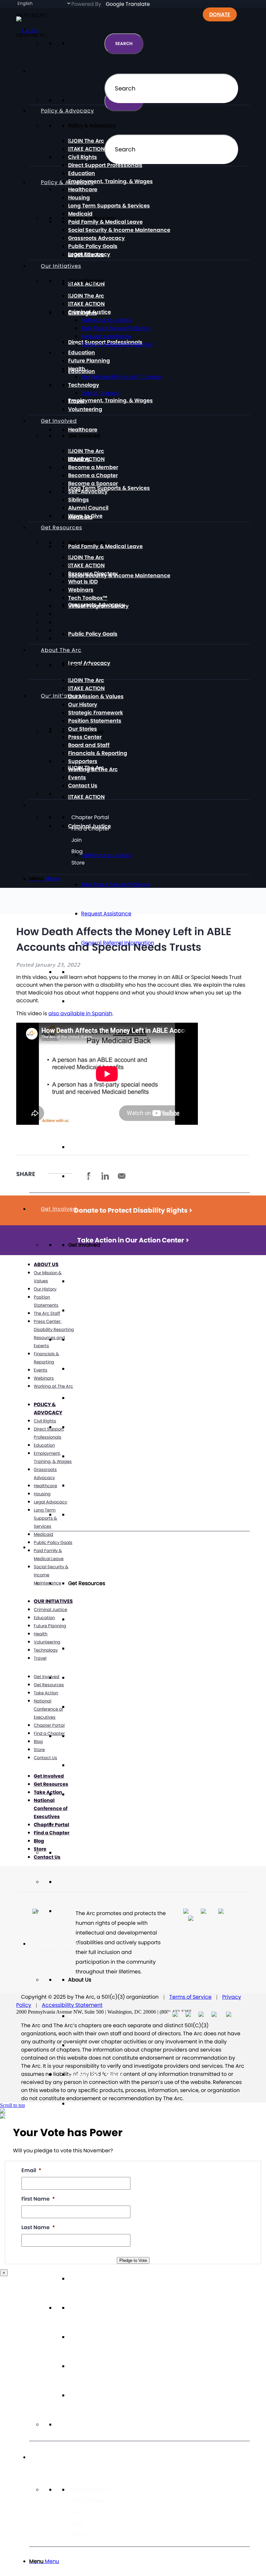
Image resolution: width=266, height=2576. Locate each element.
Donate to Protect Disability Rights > (133, 1210)
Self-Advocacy (88, 1427)
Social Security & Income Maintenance (119, 576)
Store (78, 2535)
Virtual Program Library (98, 1794)
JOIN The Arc (87, 1281)
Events (77, 2366)
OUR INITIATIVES (53, 1601)
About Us (46, 1264)
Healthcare (83, 430)
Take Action (46, 1693)
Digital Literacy (100, 393)
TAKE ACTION (88, 797)
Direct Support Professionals (105, 165)
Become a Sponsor (93, 1398)
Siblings (79, 1456)
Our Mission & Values (96, 2074)
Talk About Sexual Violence (116, 884)
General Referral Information (118, 344)
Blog (77, 2524)
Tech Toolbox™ (88, 1765)
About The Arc (61, 1944)
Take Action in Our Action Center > (133, 1240)
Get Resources (61, 528)
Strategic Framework (96, 713)
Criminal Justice (90, 312)
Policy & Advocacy (67, 182)
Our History (83, 2104)
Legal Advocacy (89, 254)
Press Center (85, 737)
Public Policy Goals (93, 634)
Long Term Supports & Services (109, 488)
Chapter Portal (90, 2490)
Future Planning (89, 1001)
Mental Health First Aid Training (121, 377)
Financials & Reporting (98, 2279)
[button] (32, 35)
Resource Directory (93, 1678)
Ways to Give (85, 1515)
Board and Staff (89, 745)
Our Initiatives (61, 696)
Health (77, 369)
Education (82, 972)
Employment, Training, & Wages (110, 400)
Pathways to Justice (107, 320)
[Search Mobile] (41, 71)
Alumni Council (88, 1485)
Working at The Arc (93, 2337)
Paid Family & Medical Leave (105, 546)
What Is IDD (83, 1707)
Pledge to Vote (133, 2260)
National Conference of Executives (48, 1709)
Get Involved (59, 1209)
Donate (220, 14)
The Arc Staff (47, 1313)
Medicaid (80, 214)
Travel (76, 1147)
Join (77, 2512)
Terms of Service (190, 1997)
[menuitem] (139, 2561)
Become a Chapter (93, 1369)
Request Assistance (106, 914)
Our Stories (83, 729)
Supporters (83, 2308)
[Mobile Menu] (41, 2457)
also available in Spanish (80, 1013)
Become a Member (93, 1340)
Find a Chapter (91, 2501)
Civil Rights (83, 157)
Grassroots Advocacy (97, 238)
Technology (84, 385)
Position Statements (95, 721)
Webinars (81, 1736)
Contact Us (83, 2395)
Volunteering (85, 1176)
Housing (79, 198)
